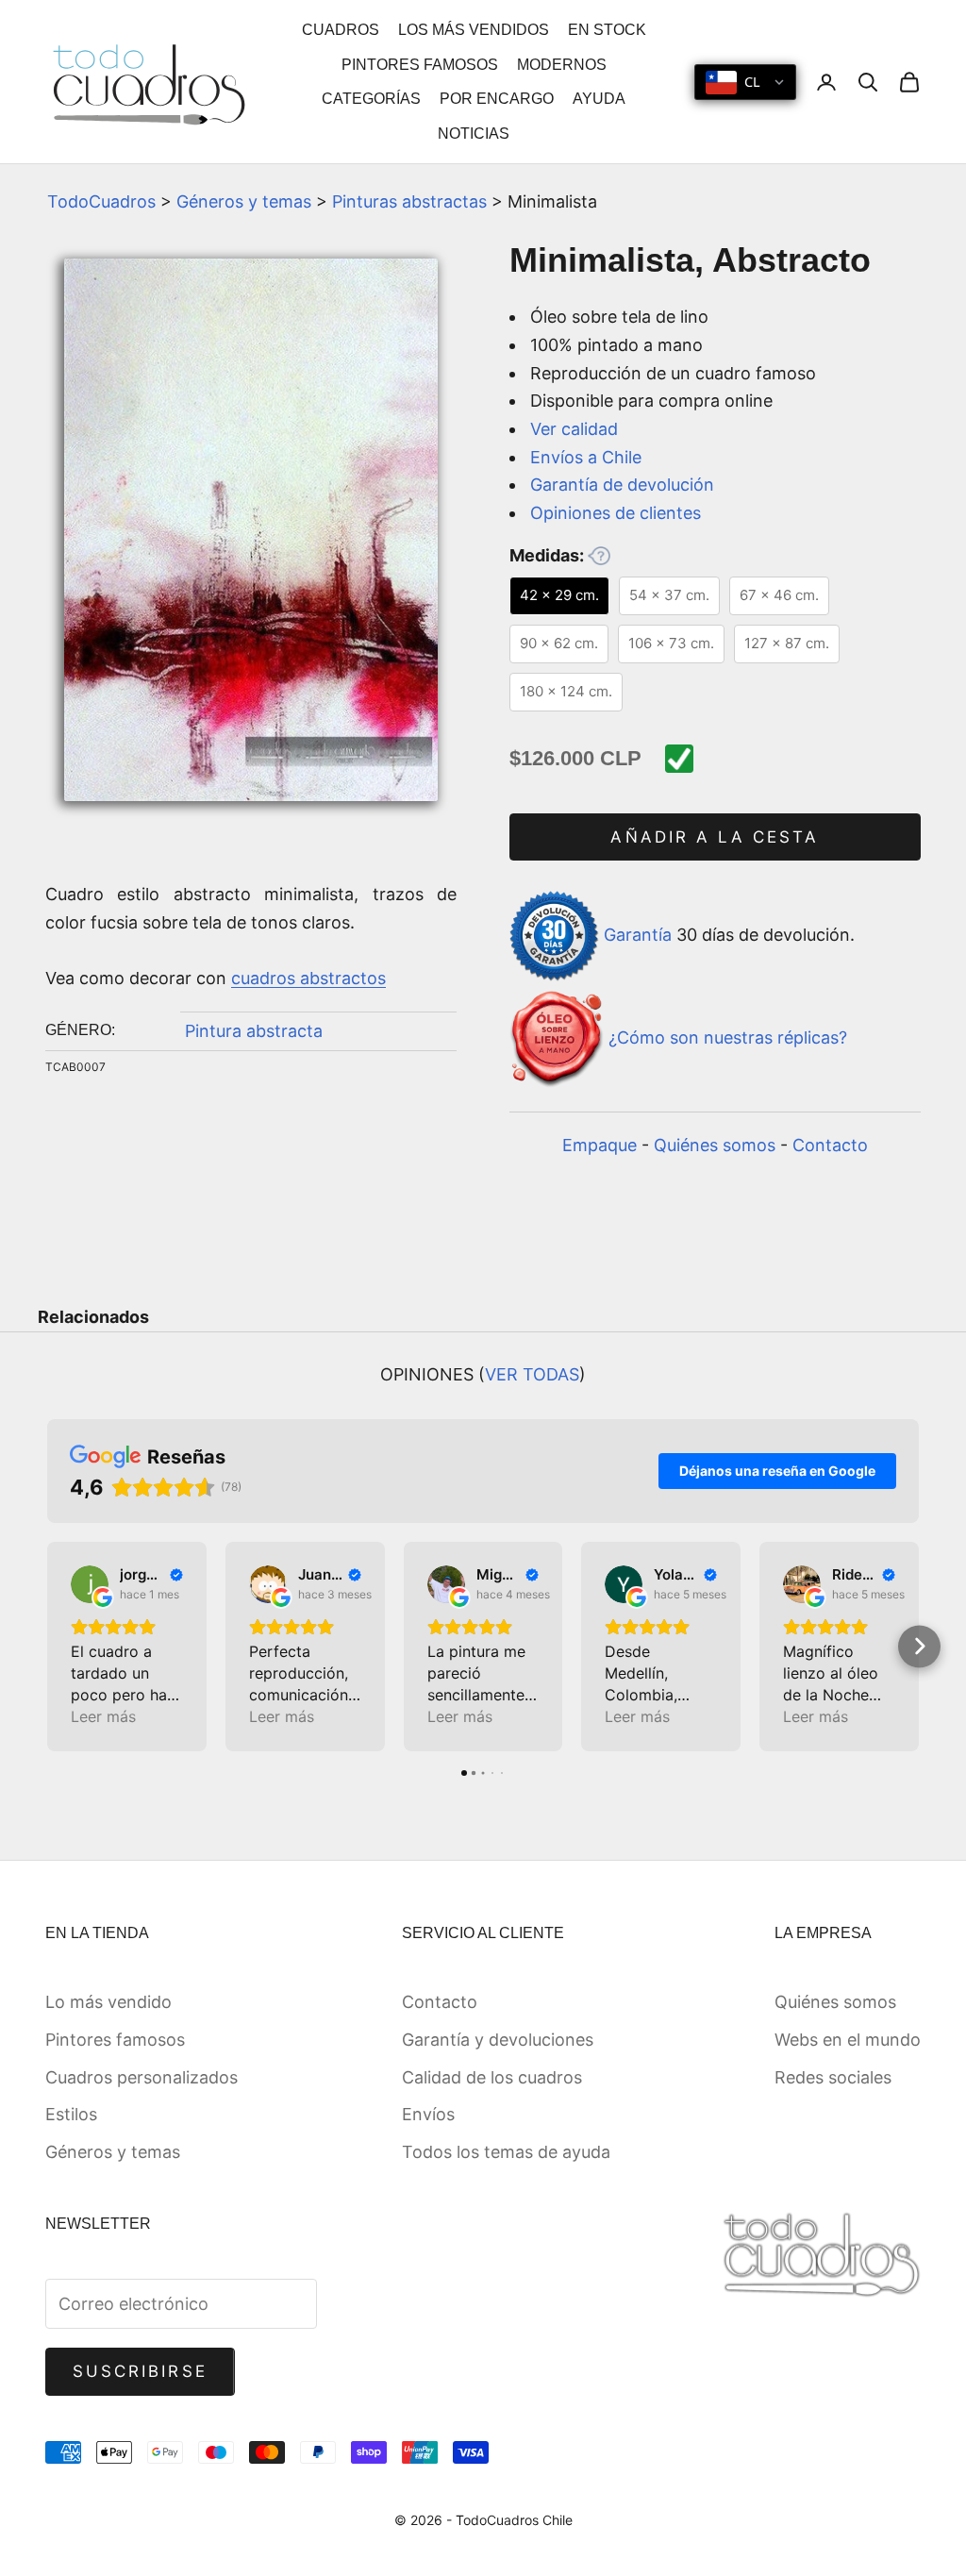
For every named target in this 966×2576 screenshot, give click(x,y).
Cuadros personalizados (142, 2077)
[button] (48, 1646)
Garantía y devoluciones (498, 2040)
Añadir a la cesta (715, 837)
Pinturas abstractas (409, 201)
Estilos (71, 2114)
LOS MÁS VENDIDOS (474, 30)
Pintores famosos (115, 2040)
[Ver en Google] (90, 1584)
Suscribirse (140, 2371)
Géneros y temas (244, 201)
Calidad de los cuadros (492, 2077)
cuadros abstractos (308, 978)
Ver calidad (574, 429)
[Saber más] (599, 556)
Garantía (638, 935)
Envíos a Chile (586, 457)
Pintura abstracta (254, 1031)
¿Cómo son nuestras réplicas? (728, 1037)
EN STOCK (607, 30)
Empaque (600, 1145)
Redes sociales (833, 2077)
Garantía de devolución (622, 485)
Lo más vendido (108, 2002)
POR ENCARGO (497, 99)
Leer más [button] (103, 1716)
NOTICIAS (474, 134)
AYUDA (599, 99)
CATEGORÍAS (371, 99)
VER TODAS (532, 1374)
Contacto (830, 1145)
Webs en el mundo (848, 2040)
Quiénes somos (715, 1145)
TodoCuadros (101, 201)
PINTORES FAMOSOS (420, 65)
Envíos (428, 2114)
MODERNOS (562, 65)
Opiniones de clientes (616, 513)
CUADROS (341, 30)
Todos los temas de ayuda (506, 2152)
